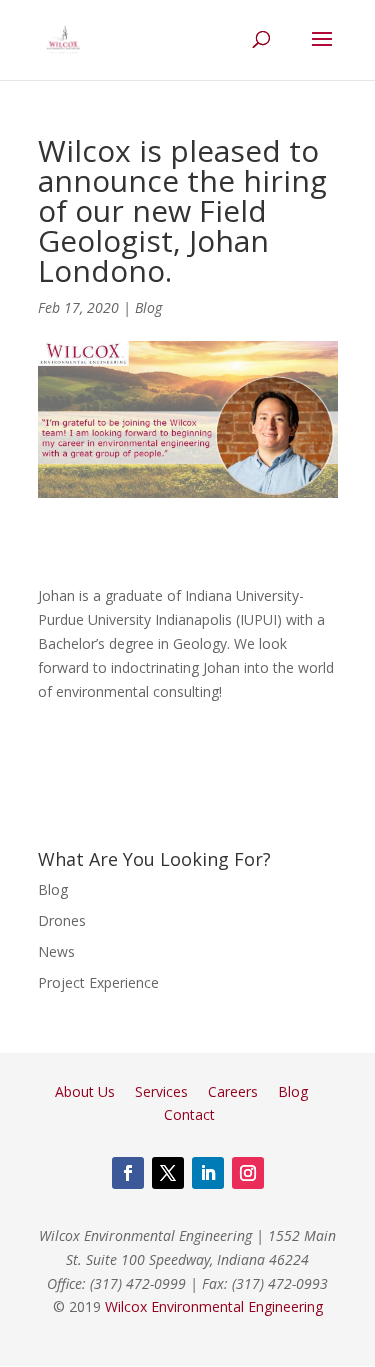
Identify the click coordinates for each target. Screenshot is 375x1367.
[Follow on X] (168, 1173)
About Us (85, 1091)
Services (161, 1091)
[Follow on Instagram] (248, 1173)
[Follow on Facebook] (128, 1173)
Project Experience (98, 982)
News (56, 951)
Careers (233, 1091)
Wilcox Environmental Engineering (214, 1306)
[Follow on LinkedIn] (208, 1173)
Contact (189, 1114)
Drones (62, 920)
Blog (148, 307)
